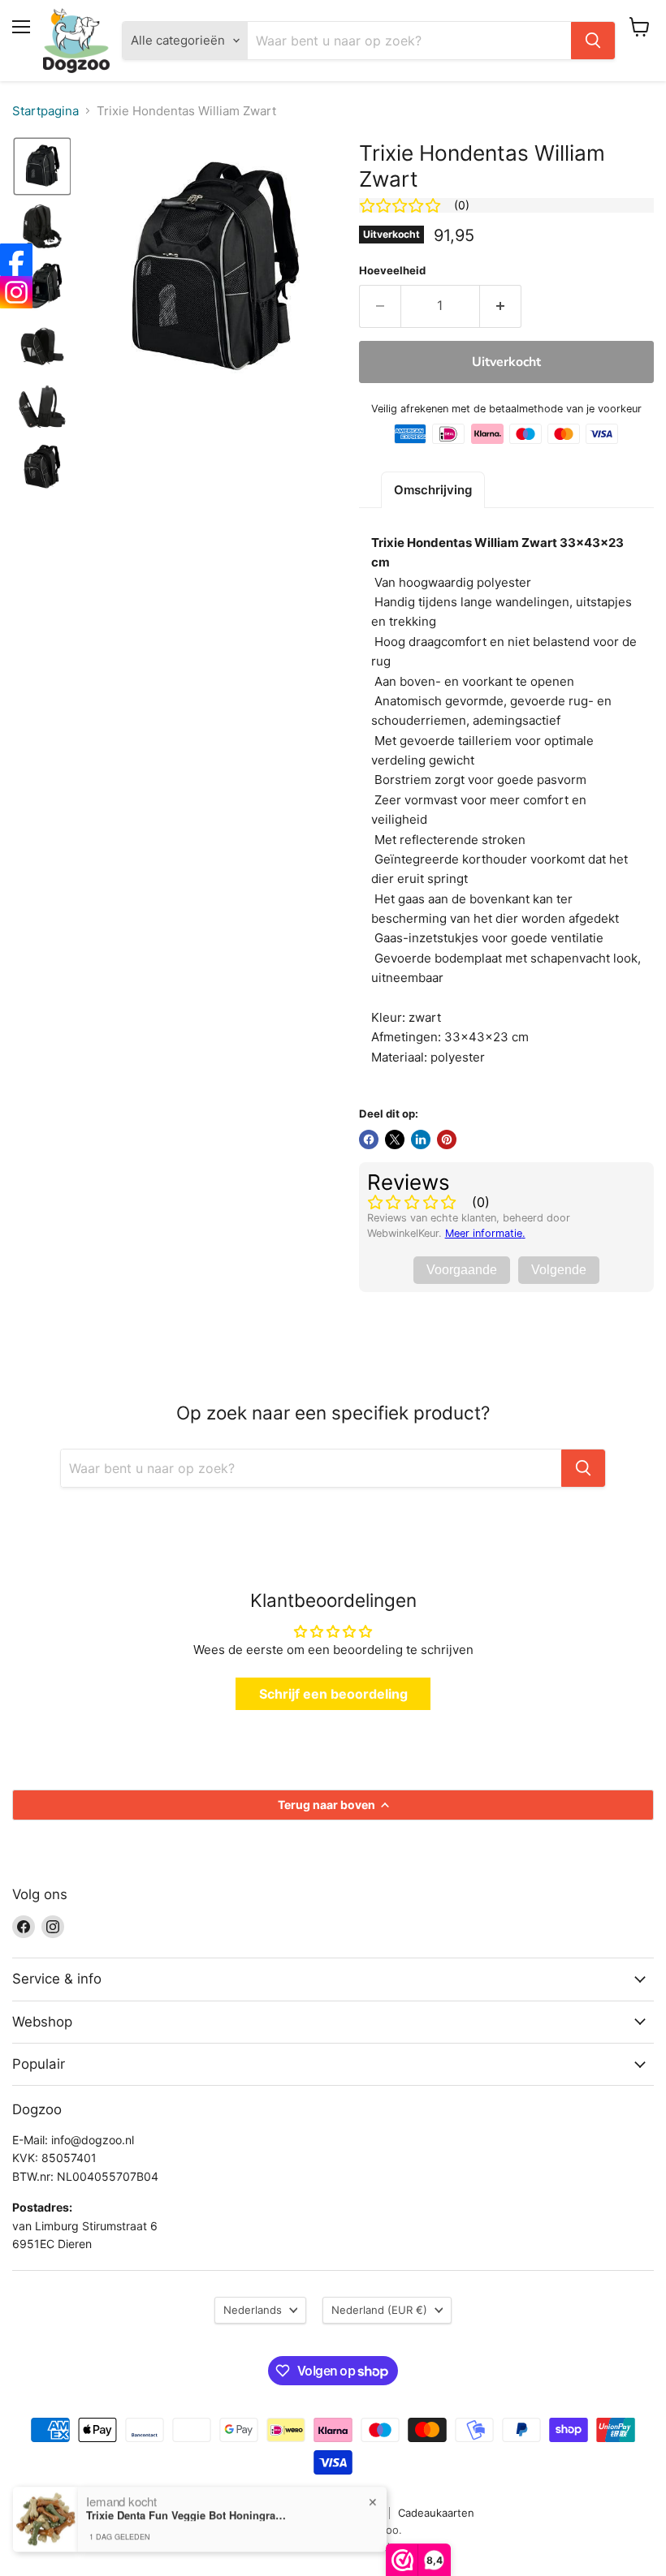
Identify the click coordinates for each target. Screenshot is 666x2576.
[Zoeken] (593, 41)
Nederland (379, 2310)
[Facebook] (16, 260)
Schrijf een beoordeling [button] (333, 1694)
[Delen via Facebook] (369, 1139)
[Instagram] (16, 292)
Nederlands (253, 2310)
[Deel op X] (395, 1139)
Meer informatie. (485, 1233)
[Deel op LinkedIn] (421, 1139)
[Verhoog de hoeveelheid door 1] (501, 306)
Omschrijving (433, 490)
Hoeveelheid (392, 271)
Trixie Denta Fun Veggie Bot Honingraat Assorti (188, 2515)
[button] (42, 166)
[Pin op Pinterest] (447, 1139)
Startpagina (45, 111)
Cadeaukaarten (436, 2513)
